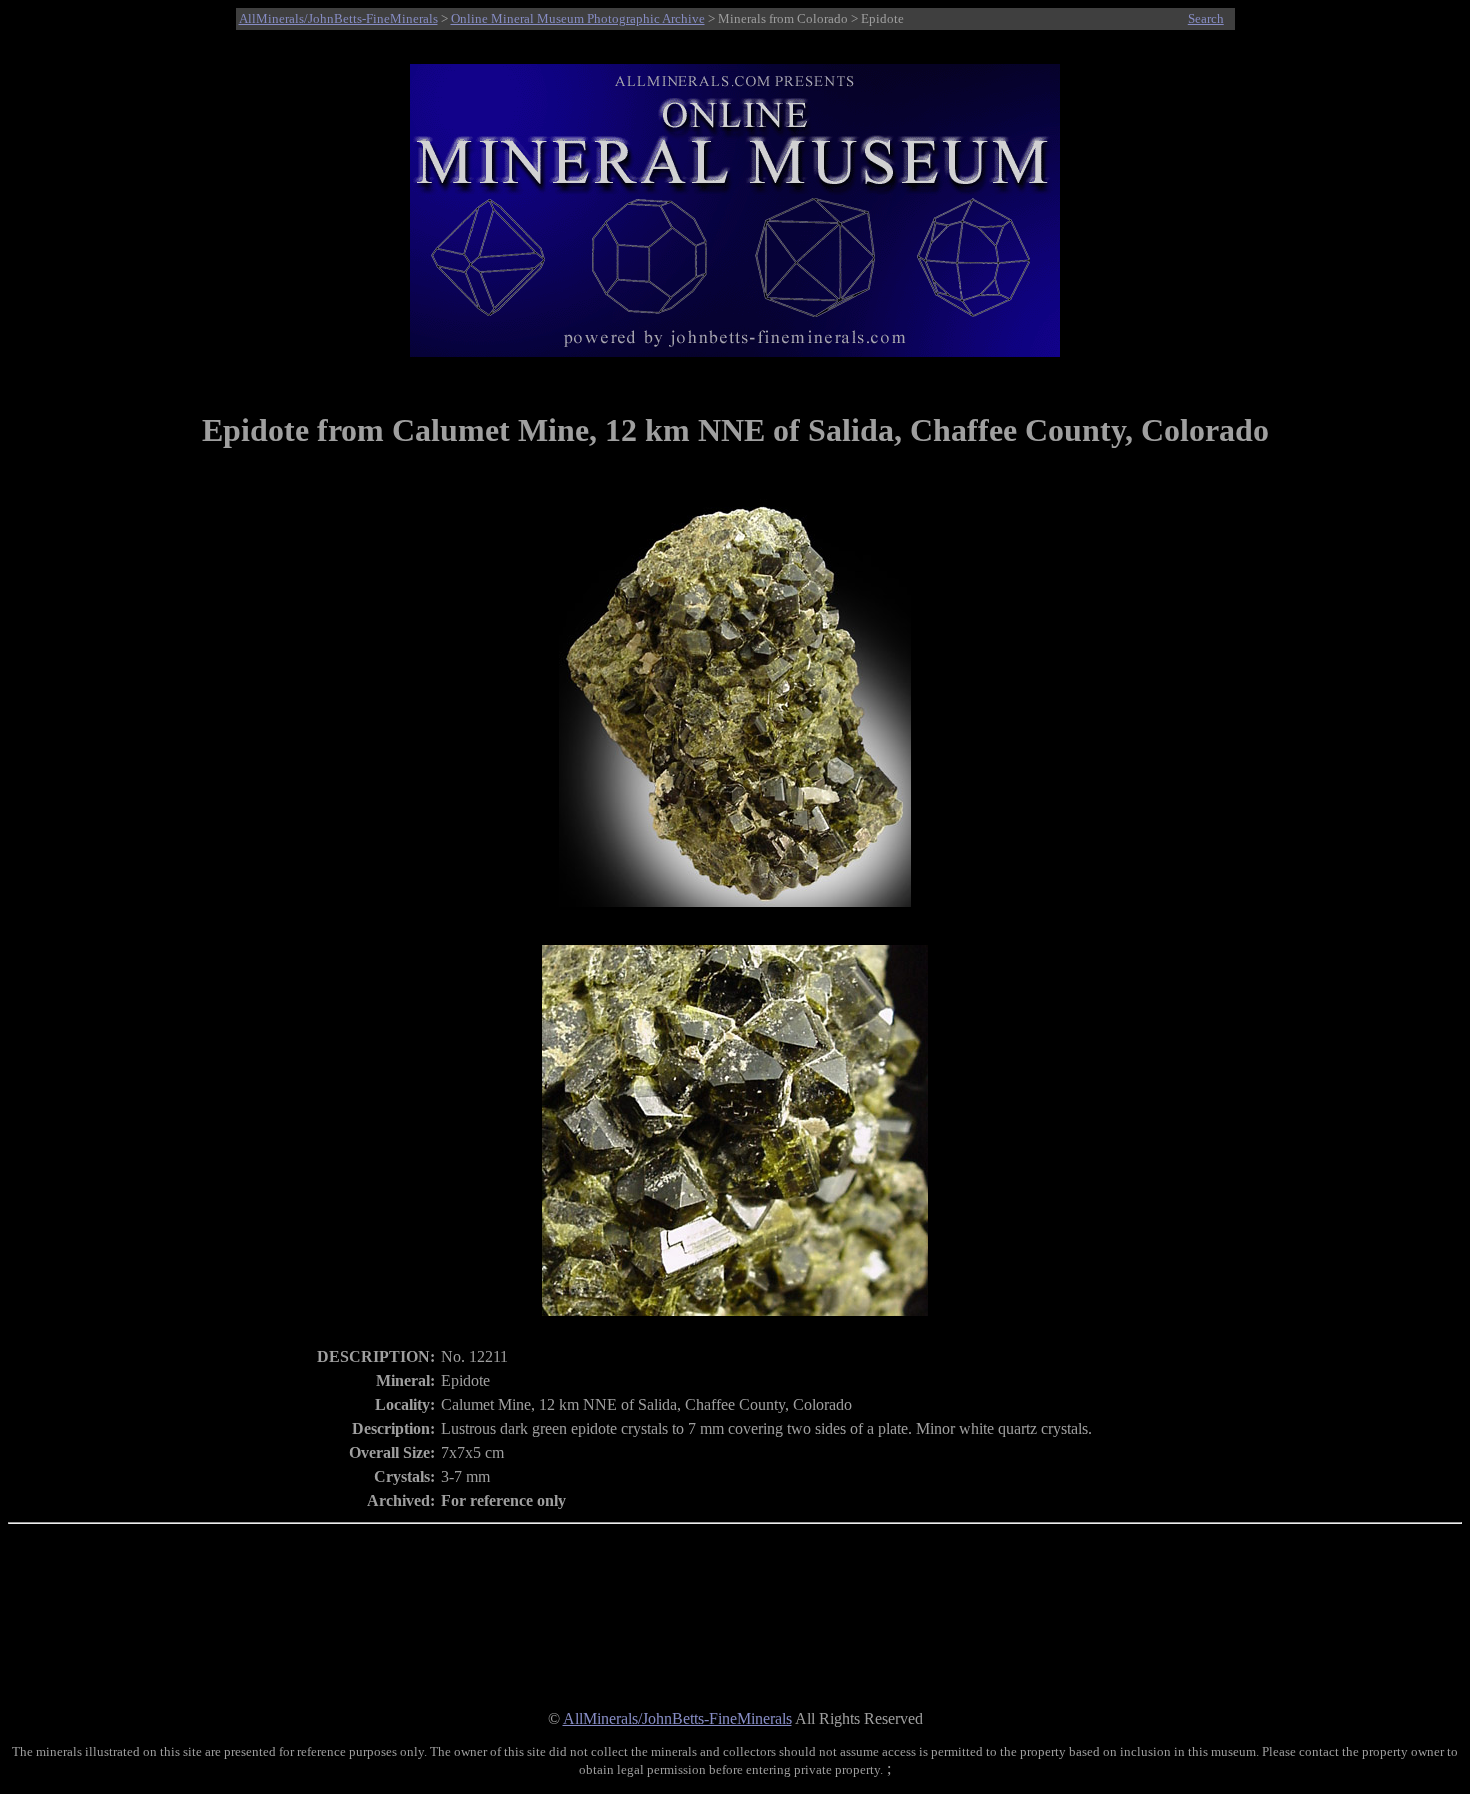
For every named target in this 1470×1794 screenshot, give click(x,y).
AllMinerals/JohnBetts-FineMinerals (338, 18)
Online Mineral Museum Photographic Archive (578, 18)
